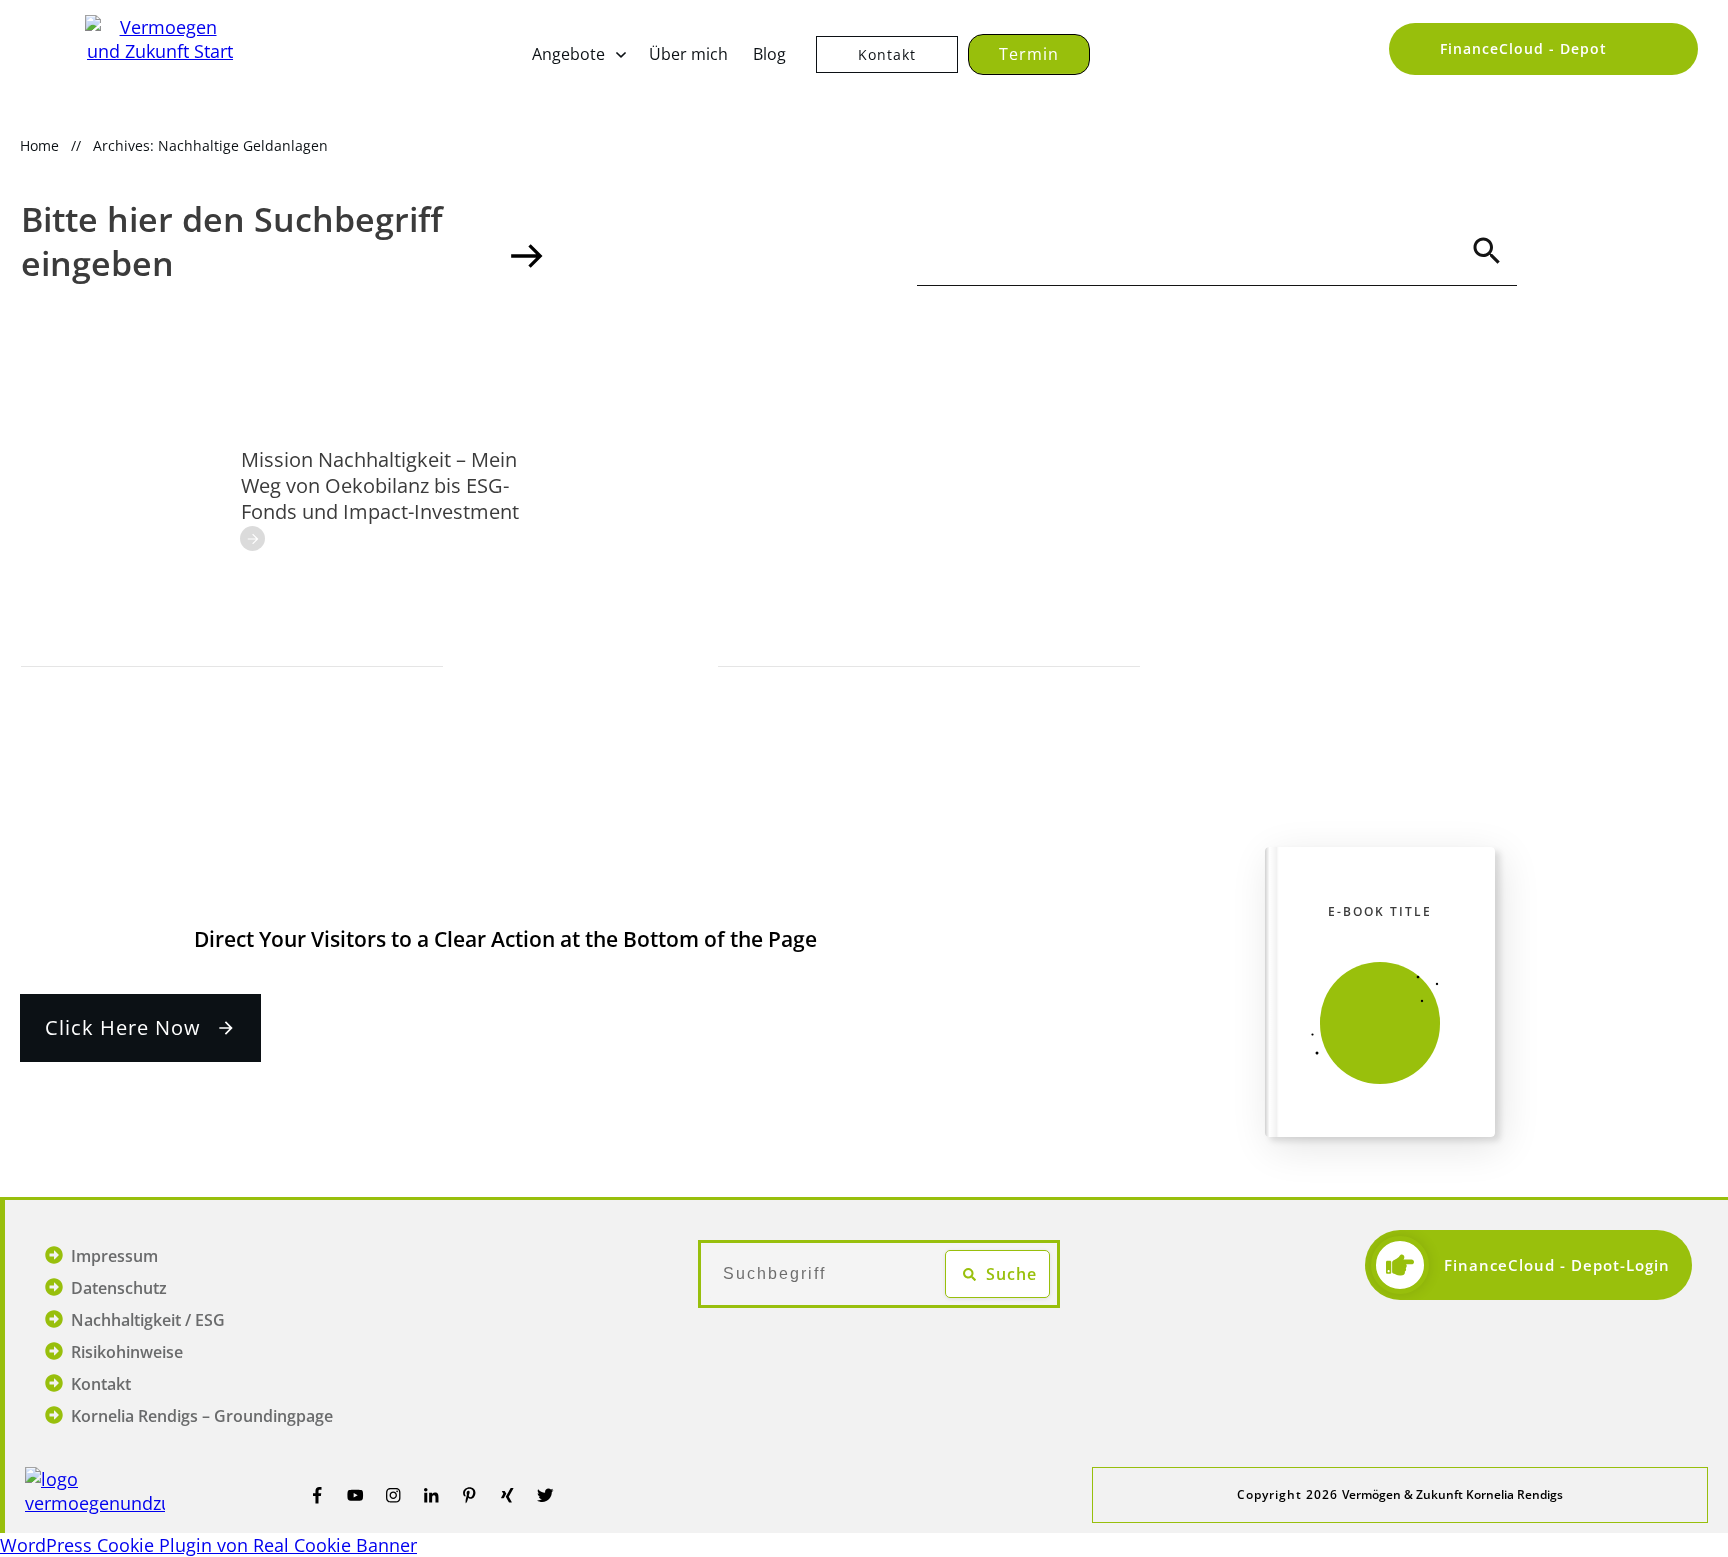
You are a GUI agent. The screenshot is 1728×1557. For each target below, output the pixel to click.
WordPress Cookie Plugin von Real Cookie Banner (208, 1545)
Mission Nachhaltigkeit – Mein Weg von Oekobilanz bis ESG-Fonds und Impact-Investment (380, 485)
